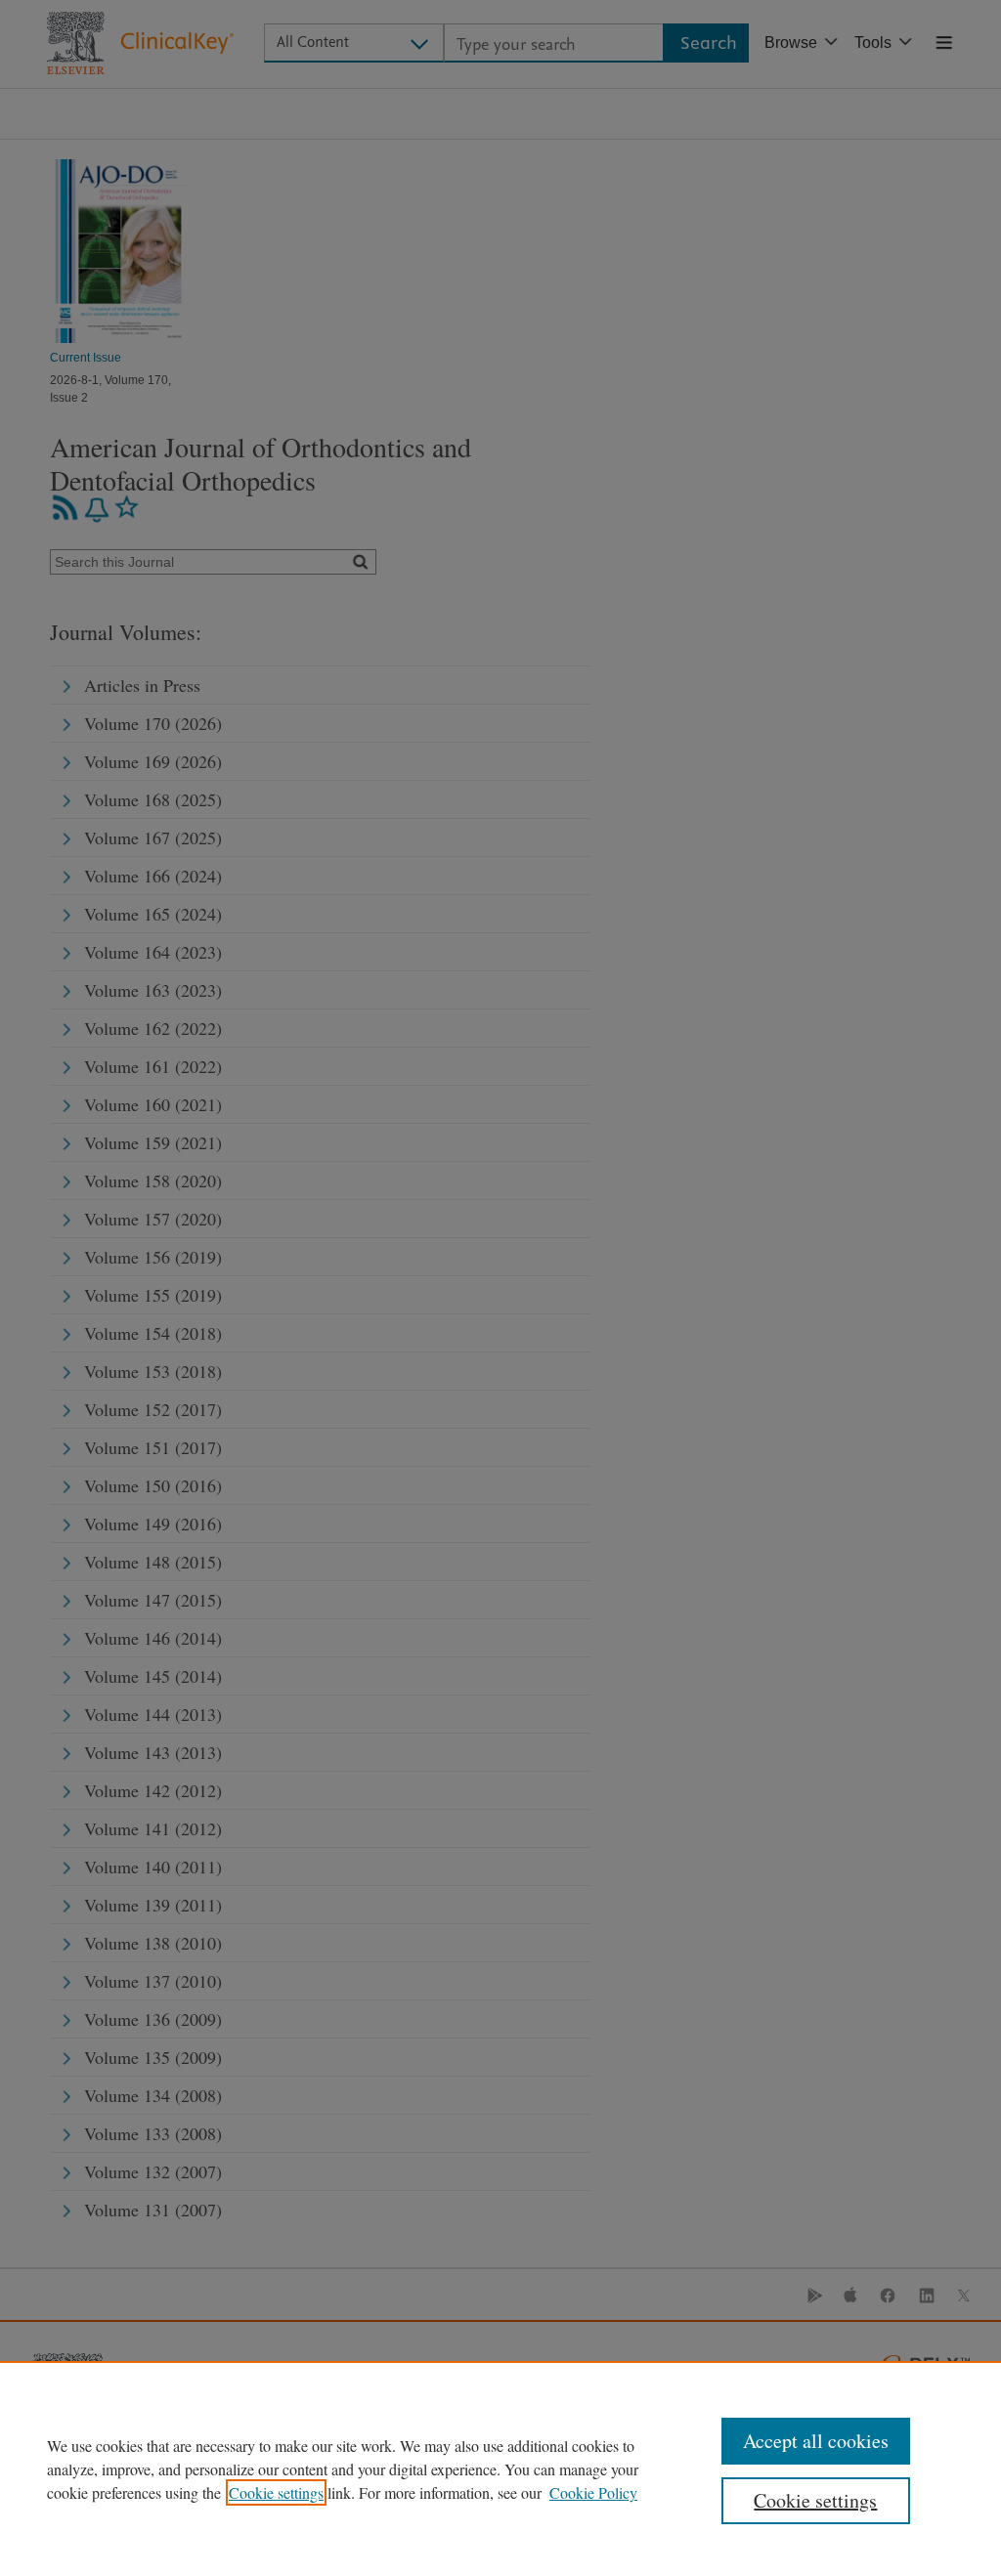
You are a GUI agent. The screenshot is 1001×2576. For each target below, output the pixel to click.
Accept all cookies (816, 2441)
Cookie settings (276, 2492)
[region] (500, 2469)
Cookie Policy (593, 2492)
